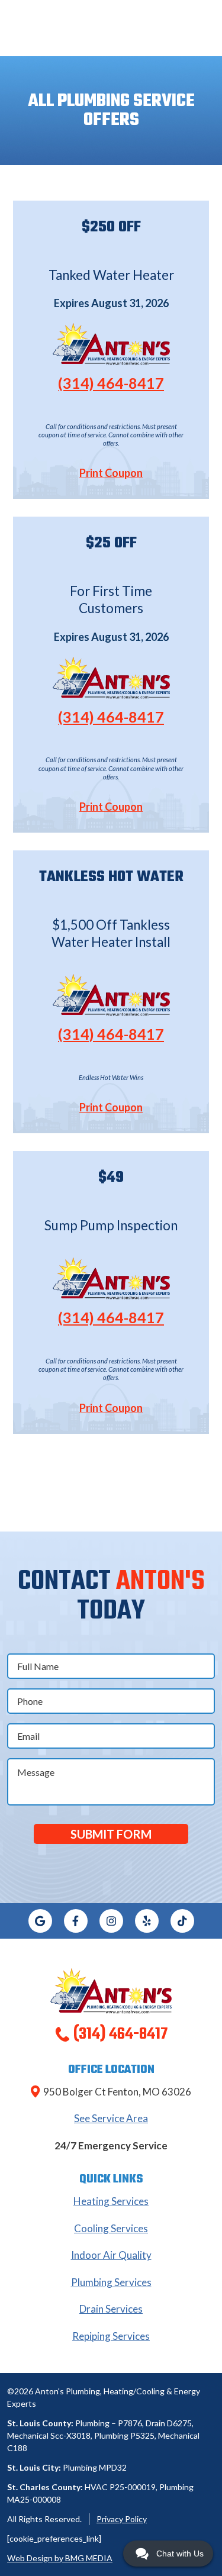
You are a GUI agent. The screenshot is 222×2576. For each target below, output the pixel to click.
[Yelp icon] (147, 1921)
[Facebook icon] (76, 1921)
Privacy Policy (122, 2519)
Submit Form (111, 1834)
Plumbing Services (111, 2282)
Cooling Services (111, 2228)
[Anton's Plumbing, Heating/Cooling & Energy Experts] (111, 1989)
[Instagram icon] (111, 1921)
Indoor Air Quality (111, 2255)
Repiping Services (111, 2336)
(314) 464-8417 (111, 383)
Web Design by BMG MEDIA (60, 2558)
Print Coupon (111, 473)
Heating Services (111, 2201)
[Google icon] (40, 1921)
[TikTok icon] (182, 1921)
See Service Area (111, 2118)
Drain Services (111, 2309)
